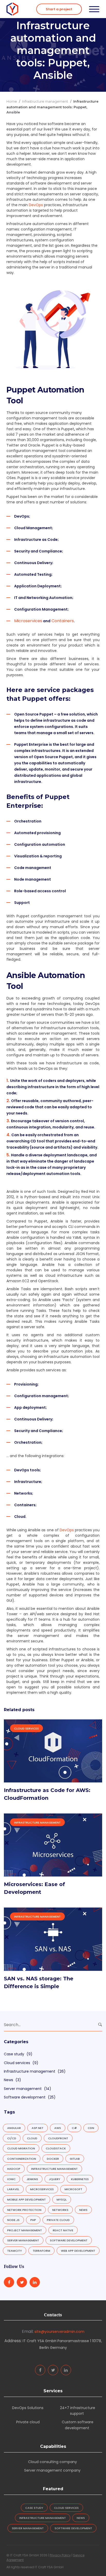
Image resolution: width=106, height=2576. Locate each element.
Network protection (24, 2210)
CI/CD (12, 2138)
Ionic (11, 2179)
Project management (25, 2230)
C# (74, 2128)
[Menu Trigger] (94, 9)
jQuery (55, 2179)
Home (12, 101)
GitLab (75, 2159)
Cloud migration (21, 2148)
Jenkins (32, 2179)
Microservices (28, 621)
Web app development (78, 2251)
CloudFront (58, 2138)
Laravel (13, 2189)
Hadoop (14, 2169)
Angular (14, 2128)
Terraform (41, 2251)
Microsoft (73, 2189)
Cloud (32, 2138)
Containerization (22, 2159)
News (8, 2080)
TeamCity (15, 2251)
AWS (58, 2128)
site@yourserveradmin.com (59, 2332)
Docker (53, 2159)
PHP (33, 2220)
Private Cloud (58, 2220)
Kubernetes (80, 2179)
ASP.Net (38, 2128)
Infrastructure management (45, 101)
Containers (62, 621)
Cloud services (26, 1728)
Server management (23, 2089)
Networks (60, 2210)
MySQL (62, 2200)
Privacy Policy (60, 2555)
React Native (63, 2230)
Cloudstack (56, 2148)
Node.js (13, 2220)
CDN (91, 2128)
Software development (25, 2097)
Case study (14, 2054)
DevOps (67, 1530)
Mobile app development (26, 2200)
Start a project (59, 9)
